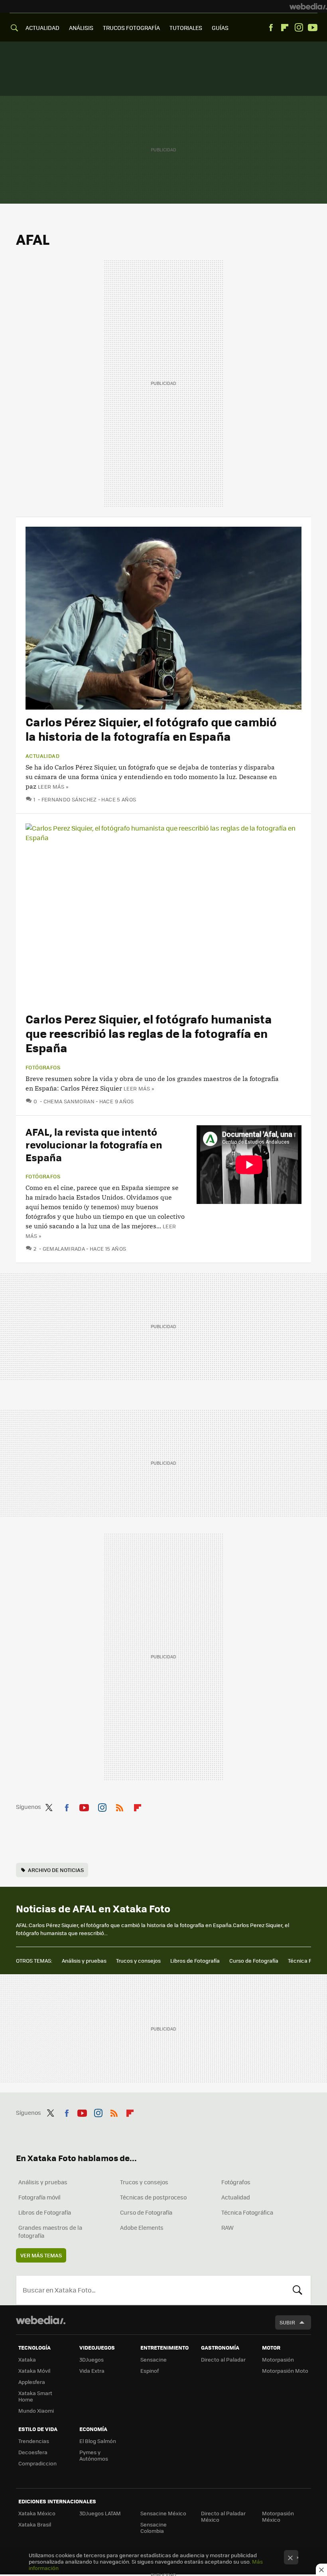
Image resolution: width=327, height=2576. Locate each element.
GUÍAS (220, 28)
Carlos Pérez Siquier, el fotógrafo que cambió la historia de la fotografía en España (151, 729)
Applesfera (32, 2382)
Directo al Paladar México (223, 2516)
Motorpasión (278, 2359)
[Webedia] (308, 6)
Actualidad (42, 756)
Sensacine (154, 2359)
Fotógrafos (43, 1067)
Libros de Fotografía (195, 1960)
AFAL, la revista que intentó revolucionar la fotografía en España (94, 1144)
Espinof (150, 2371)
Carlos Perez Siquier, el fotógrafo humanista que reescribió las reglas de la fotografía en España (149, 1033)
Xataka (27, 2359)
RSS (120, 1806)
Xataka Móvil (34, 2371)
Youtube (313, 28)
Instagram (299, 28)
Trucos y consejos (138, 1960)
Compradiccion (37, 2463)
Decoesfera (33, 2452)
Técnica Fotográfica (247, 2212)
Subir (287, 2322)
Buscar (297, 2290)
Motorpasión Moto (285, 2371)
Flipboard (285, 28)
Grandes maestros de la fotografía (50, 2231)
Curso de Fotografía (254, 1960)
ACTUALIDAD (42, 28)
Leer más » (53, 786)
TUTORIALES (186, 28)
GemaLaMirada (64, 1248)
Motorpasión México (278, 2516)
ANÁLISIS (81, 28)
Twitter (49, 1806)
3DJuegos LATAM (100, 2513)
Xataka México (37, 2513)
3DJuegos (92, 2359)
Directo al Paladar (223, 2359)
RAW (228, 2227)
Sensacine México (163, 2513)
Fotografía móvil (39, 2197)
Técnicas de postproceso (153, 2197)
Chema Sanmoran (69, 1101)
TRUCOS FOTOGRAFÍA (131, 28)
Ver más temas (41, 2255)
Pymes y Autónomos (94, 2455)
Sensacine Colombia (154, 2527)
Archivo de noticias (56, 1870)
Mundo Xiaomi (36, 2410)
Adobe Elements (142, 2227)
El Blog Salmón (98, 2441)
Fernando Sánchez (69, 799)
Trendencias (34, 2441)
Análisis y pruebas (84, 1960)
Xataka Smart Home (35, 2396)
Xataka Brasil (35, 2524)
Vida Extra (92, 2371)
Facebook (271, 28)
